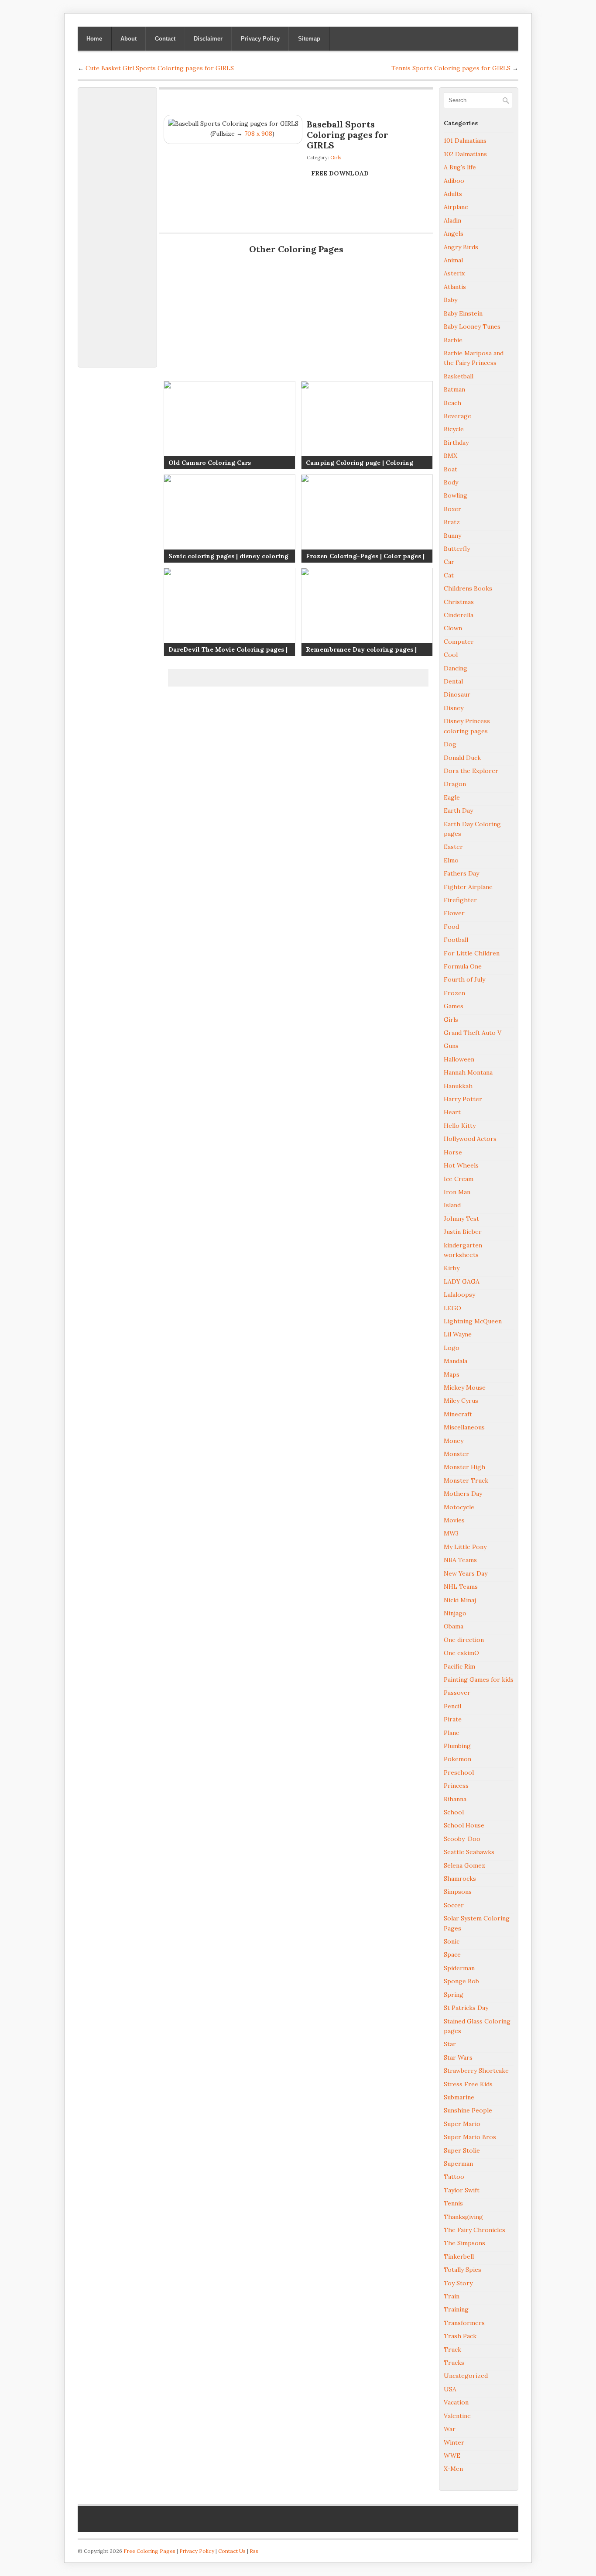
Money (454, 1441)
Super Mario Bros (470, 2137)
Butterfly (457, 549)
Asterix (454, 273)
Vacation (456, 2402)
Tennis (453, 2203)
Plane (452, 1733)
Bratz (452, 522)
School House (464, 1825)
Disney (454, 708)
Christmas (459, 602)
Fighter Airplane (468, 887)
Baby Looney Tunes (472, 326)
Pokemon (457, 1759)
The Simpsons (464, 2243)
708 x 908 (258, 134)
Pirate (453, 1719)
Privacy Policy (260, 39)
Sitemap (309, 39)
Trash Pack (460, 2336)
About (128, 39)
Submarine (459, 2097)
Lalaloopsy (459, 1295)
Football (456, 940)
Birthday (456, 443)
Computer (459, 642)
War (450, 2429)
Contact (165, 39)
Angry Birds (461, 247)
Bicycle (454, 429)
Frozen (454, 993)
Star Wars (458, 2057)
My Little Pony (465, 1547)
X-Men (453, 2469)
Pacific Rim (459, 1666)
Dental (453, 681)
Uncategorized (466, 2376)
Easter (453, 847)
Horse (453, 1152)
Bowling (456, 495)
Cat (449, 575)
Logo (452, 1348)
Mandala (456, 1361)
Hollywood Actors (470, 1139)
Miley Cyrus (461, 1401)
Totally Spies (462, 2270)
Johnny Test (461, 1219)
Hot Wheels (461, 1165)
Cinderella (459, 615)
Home (94, 39)
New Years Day (466, 1573)
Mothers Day (463, 1494)
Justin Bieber (463, 1232)
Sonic (452, 1941)
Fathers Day (461, 873)
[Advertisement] (117, 223)
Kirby (452, 1268)
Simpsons (458, 1892)
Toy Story (458, 2283)
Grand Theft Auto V (473, 1033)
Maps (452, 1374)
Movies (454, 1520)
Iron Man (457, 1192)
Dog (450, 744)
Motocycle (459, 1507)
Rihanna (455, 1799)
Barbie (453, 340)
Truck (452, 2349)
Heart (452, 1112)
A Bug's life (460, 167)
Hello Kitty (460, 1126)
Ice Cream (459, 1179)
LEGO (452, 1308)
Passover (457, 1693)
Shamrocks (460, 1879)
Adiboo (454, 181)
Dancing (456, 668)
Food (451, 927)
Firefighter (460, 900)
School (454, 1812)
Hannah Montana (468, 1072)
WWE (452, 2456)
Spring (454, 1995)
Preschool (459, 1772)
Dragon (455, 784)
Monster (456, 1454)
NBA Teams (460, 1560)
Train (452, 2296)
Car (449, 562)
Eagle (452, 797)
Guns (451, 1046)
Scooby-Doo (462, 1839)
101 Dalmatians (465, 141)
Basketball (459, 376)
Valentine (457, 2416)
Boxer (452, 509)
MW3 (451, 1533)
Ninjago (455, 1613)
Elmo (451, 860)
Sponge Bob (461, 1981)
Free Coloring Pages (149, 2551)
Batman (454, 389)
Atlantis (455, 287)
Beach (452, 403)
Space (452, 1954)
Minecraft (458, 1414)
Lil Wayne (458, 1334)
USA (450, 2389)
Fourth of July (464, 979)
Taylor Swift (462, 2190)
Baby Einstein (463, 313)
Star (450, 2044)
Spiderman (459, 1968)
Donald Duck (462, 758)
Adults (453, 194)
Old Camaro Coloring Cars (210, 463)
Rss (254, 2551)
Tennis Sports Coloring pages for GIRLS (451, 68)
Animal (453, 260)
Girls (336, 158)
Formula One (463, 966)
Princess (456, 1786)
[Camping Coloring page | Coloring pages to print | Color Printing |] (367, 425)
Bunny (452, 536)
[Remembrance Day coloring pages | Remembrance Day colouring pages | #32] (367, 612)
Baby (450, 300)
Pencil (452, 1706)
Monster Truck (466, 1480)
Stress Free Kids (468, 2084)
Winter (454, 2442)
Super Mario (462, 2124)
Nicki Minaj (460, 1600)
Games (454, 1006)
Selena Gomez (464, 1865)
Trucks (454, 2363)
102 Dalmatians (465, 154)
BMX (450, 456)
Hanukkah (458, 1086)
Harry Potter (463, 1099)
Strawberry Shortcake (476, 2071)
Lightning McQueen (473, 1321)
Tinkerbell (459, 2257)
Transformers (464, 2323)
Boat (450, 469)
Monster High (464, 1467)
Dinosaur (457, 694)
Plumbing (457, 1746)
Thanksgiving (463, 2217)
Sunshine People (468, 2110)
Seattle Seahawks (469, 1852)
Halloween (459, 1059)
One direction (464, 1640)
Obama (454, 1626)
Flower (454, 913)
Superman (458, 2164)
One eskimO (461, 1653)
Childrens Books (468, 588)
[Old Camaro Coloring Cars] (229, 425)
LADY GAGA (462, 1281)
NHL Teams (461, 1587)
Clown (453, 628)
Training (456, 2309)
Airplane (456, 207)
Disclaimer (208, 39)
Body (451, 482)
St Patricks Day (466, 2008)
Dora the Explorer (471, 771)
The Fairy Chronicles (474, 2230)
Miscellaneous (464, 1427)
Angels (454, 234)
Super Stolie (462, 2150)
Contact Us (232, 2551)
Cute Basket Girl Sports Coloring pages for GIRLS (160, 68)
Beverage (457, 416)
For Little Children (472, 953)
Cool (451, 655)
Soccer (454, 1905)
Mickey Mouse (465, 1388)
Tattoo (454, 2177)
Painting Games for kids (479, 1680)
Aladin (452, 220)
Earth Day (458, 811)
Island (452, 1205)
